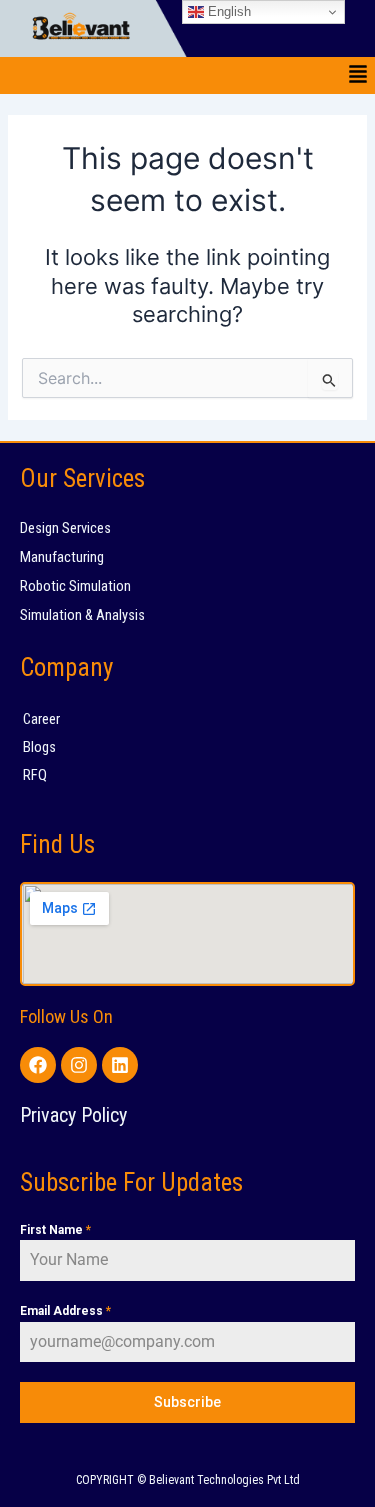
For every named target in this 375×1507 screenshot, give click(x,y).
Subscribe (187, 1402)
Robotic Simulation (75, 586)
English (227, 11)
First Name (55, 1230)
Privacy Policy (73, 1115)
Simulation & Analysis (82, 615)
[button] (358, 75)
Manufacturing (62, 557)
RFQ (35, 775)
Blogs (39, 747)
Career (41, 719)
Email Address (65, 1311)
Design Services (65, 528)
